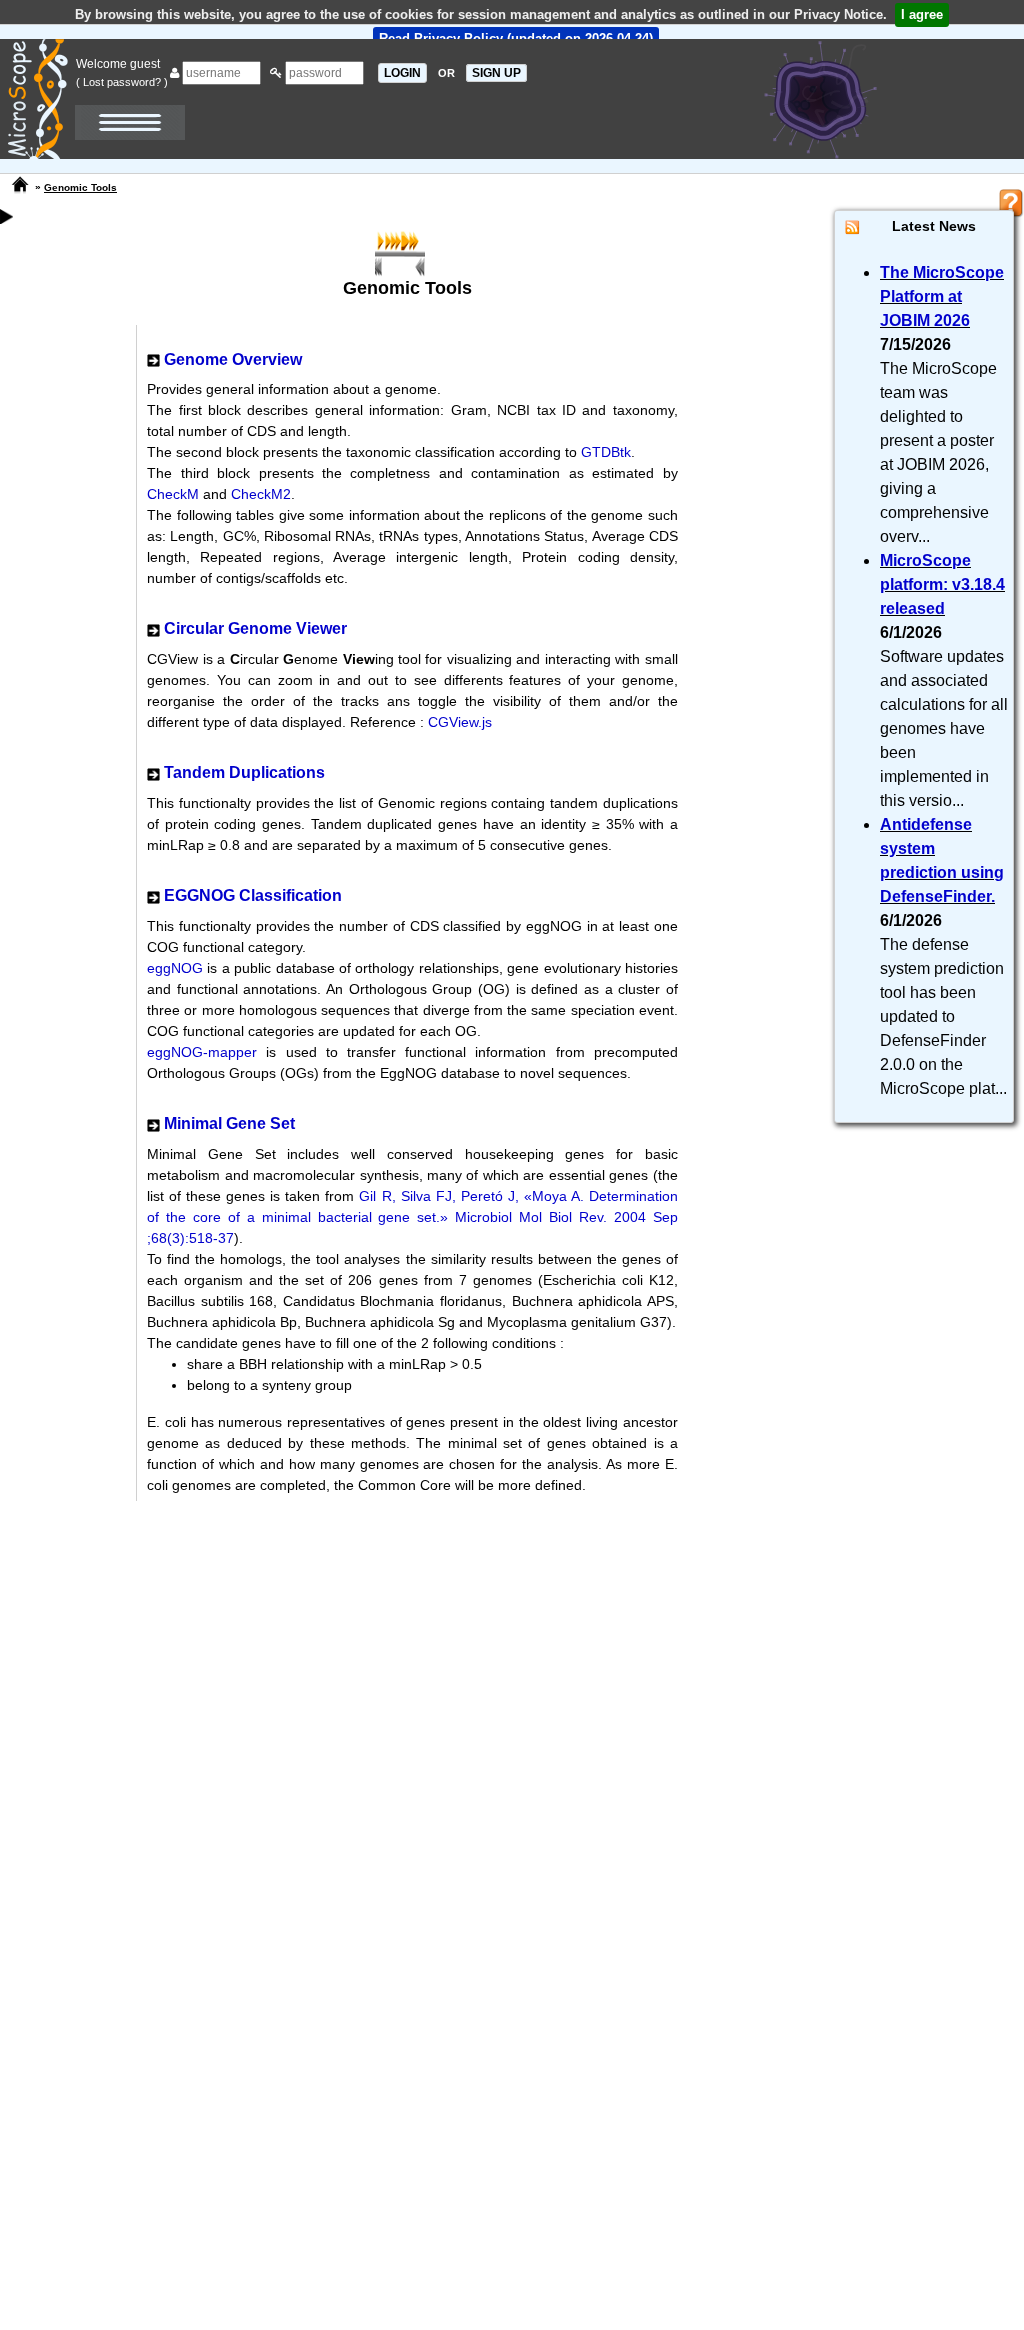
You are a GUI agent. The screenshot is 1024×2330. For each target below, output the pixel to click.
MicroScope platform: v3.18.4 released (942, 584)
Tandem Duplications (244, 772)
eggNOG (177, 968)
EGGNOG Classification (253, 895)
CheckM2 (261, 494)
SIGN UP (496, 73)
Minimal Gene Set (229, 1123)
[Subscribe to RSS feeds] (852, 226)
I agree (922, 14)
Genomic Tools (80, 187)
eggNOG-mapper (206, 1052)
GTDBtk (606, 452)
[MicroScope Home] (20, 185)
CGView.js (460, 722)
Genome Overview (233, 359)
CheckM (173, 494)
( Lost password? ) (122, 82)
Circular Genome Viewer (255, 628)
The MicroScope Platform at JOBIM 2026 (942, 296)
